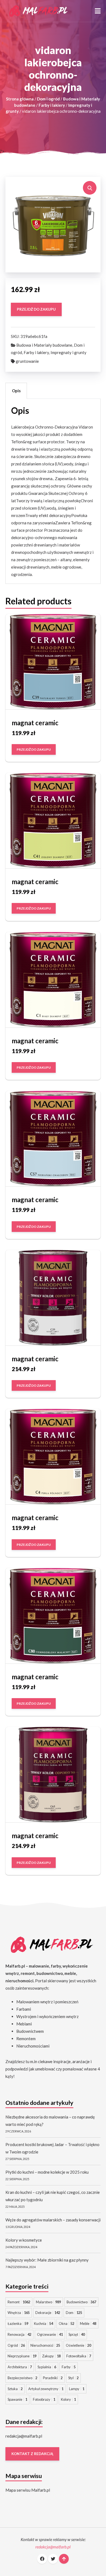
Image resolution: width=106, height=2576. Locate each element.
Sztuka (15, 2389)
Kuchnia (43, 2324)
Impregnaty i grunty (68, 352)
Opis (16, 391)
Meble (88, 2324)
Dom (74, 2313)
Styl (73, 2378)
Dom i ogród (48, 99)
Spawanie (17, 2399)
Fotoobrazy (44, 2399)
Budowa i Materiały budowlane (44, 345)
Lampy (77, 2389)
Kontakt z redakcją (32, 2454)
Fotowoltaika (79, 2356)
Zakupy (51, 2356)
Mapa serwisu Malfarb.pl (28, 2490)
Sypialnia (47, 2367)
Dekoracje (48, 2313)
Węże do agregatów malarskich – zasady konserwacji (53, 2220)
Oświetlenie (78, 2345)
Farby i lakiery (52, 105)
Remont (19, 2302)
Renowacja (19, 2334)
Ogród (16, 2345)
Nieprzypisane (22, 2356)
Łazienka (18, 2324)
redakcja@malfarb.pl (24, 2436)
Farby (69, 2367)
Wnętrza (19, 2313)
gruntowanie (27, 361)
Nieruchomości (45, 2345)
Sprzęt (77, 2334)
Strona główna (20, 99)
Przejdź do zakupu (36, 310)
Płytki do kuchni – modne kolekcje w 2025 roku (47, 2172)
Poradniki (53, 2378)
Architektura (20, 2367)
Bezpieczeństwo (22, 2378)
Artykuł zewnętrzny (46, 2389)
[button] (98, 11)
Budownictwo (81, 2302)
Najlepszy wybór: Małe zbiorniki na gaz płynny (47, 2260)
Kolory (68, 2399)
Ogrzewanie (50, 2334)
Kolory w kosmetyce (24, 2240)
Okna (66, 2324)
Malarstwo (48, 2302)
